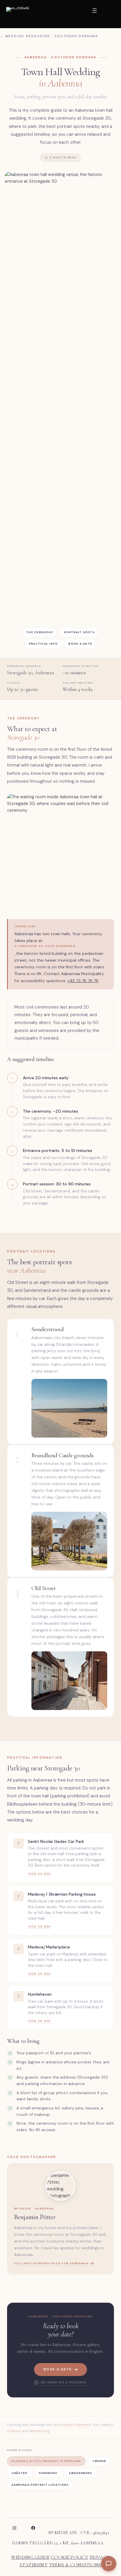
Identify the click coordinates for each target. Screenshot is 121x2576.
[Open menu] (98, 14)
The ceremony (40, 632)
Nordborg (48, 2473)
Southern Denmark (76, 36)
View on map (40, 1874)
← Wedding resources (25, 36)
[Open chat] (109, 2564)
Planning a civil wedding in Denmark (46, 2461)
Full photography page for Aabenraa (51, 2263)
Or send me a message (64, 2382)
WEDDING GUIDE (30, 2557)
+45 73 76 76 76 (83, 981)
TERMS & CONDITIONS (75, 2565)
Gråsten (14, 2431)
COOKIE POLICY (69, 2557)
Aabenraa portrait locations (40, 2485)
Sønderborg (39, 2431)
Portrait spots (79, 632)
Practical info (43, 644)
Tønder (99, 2461)
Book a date (80, 644)
